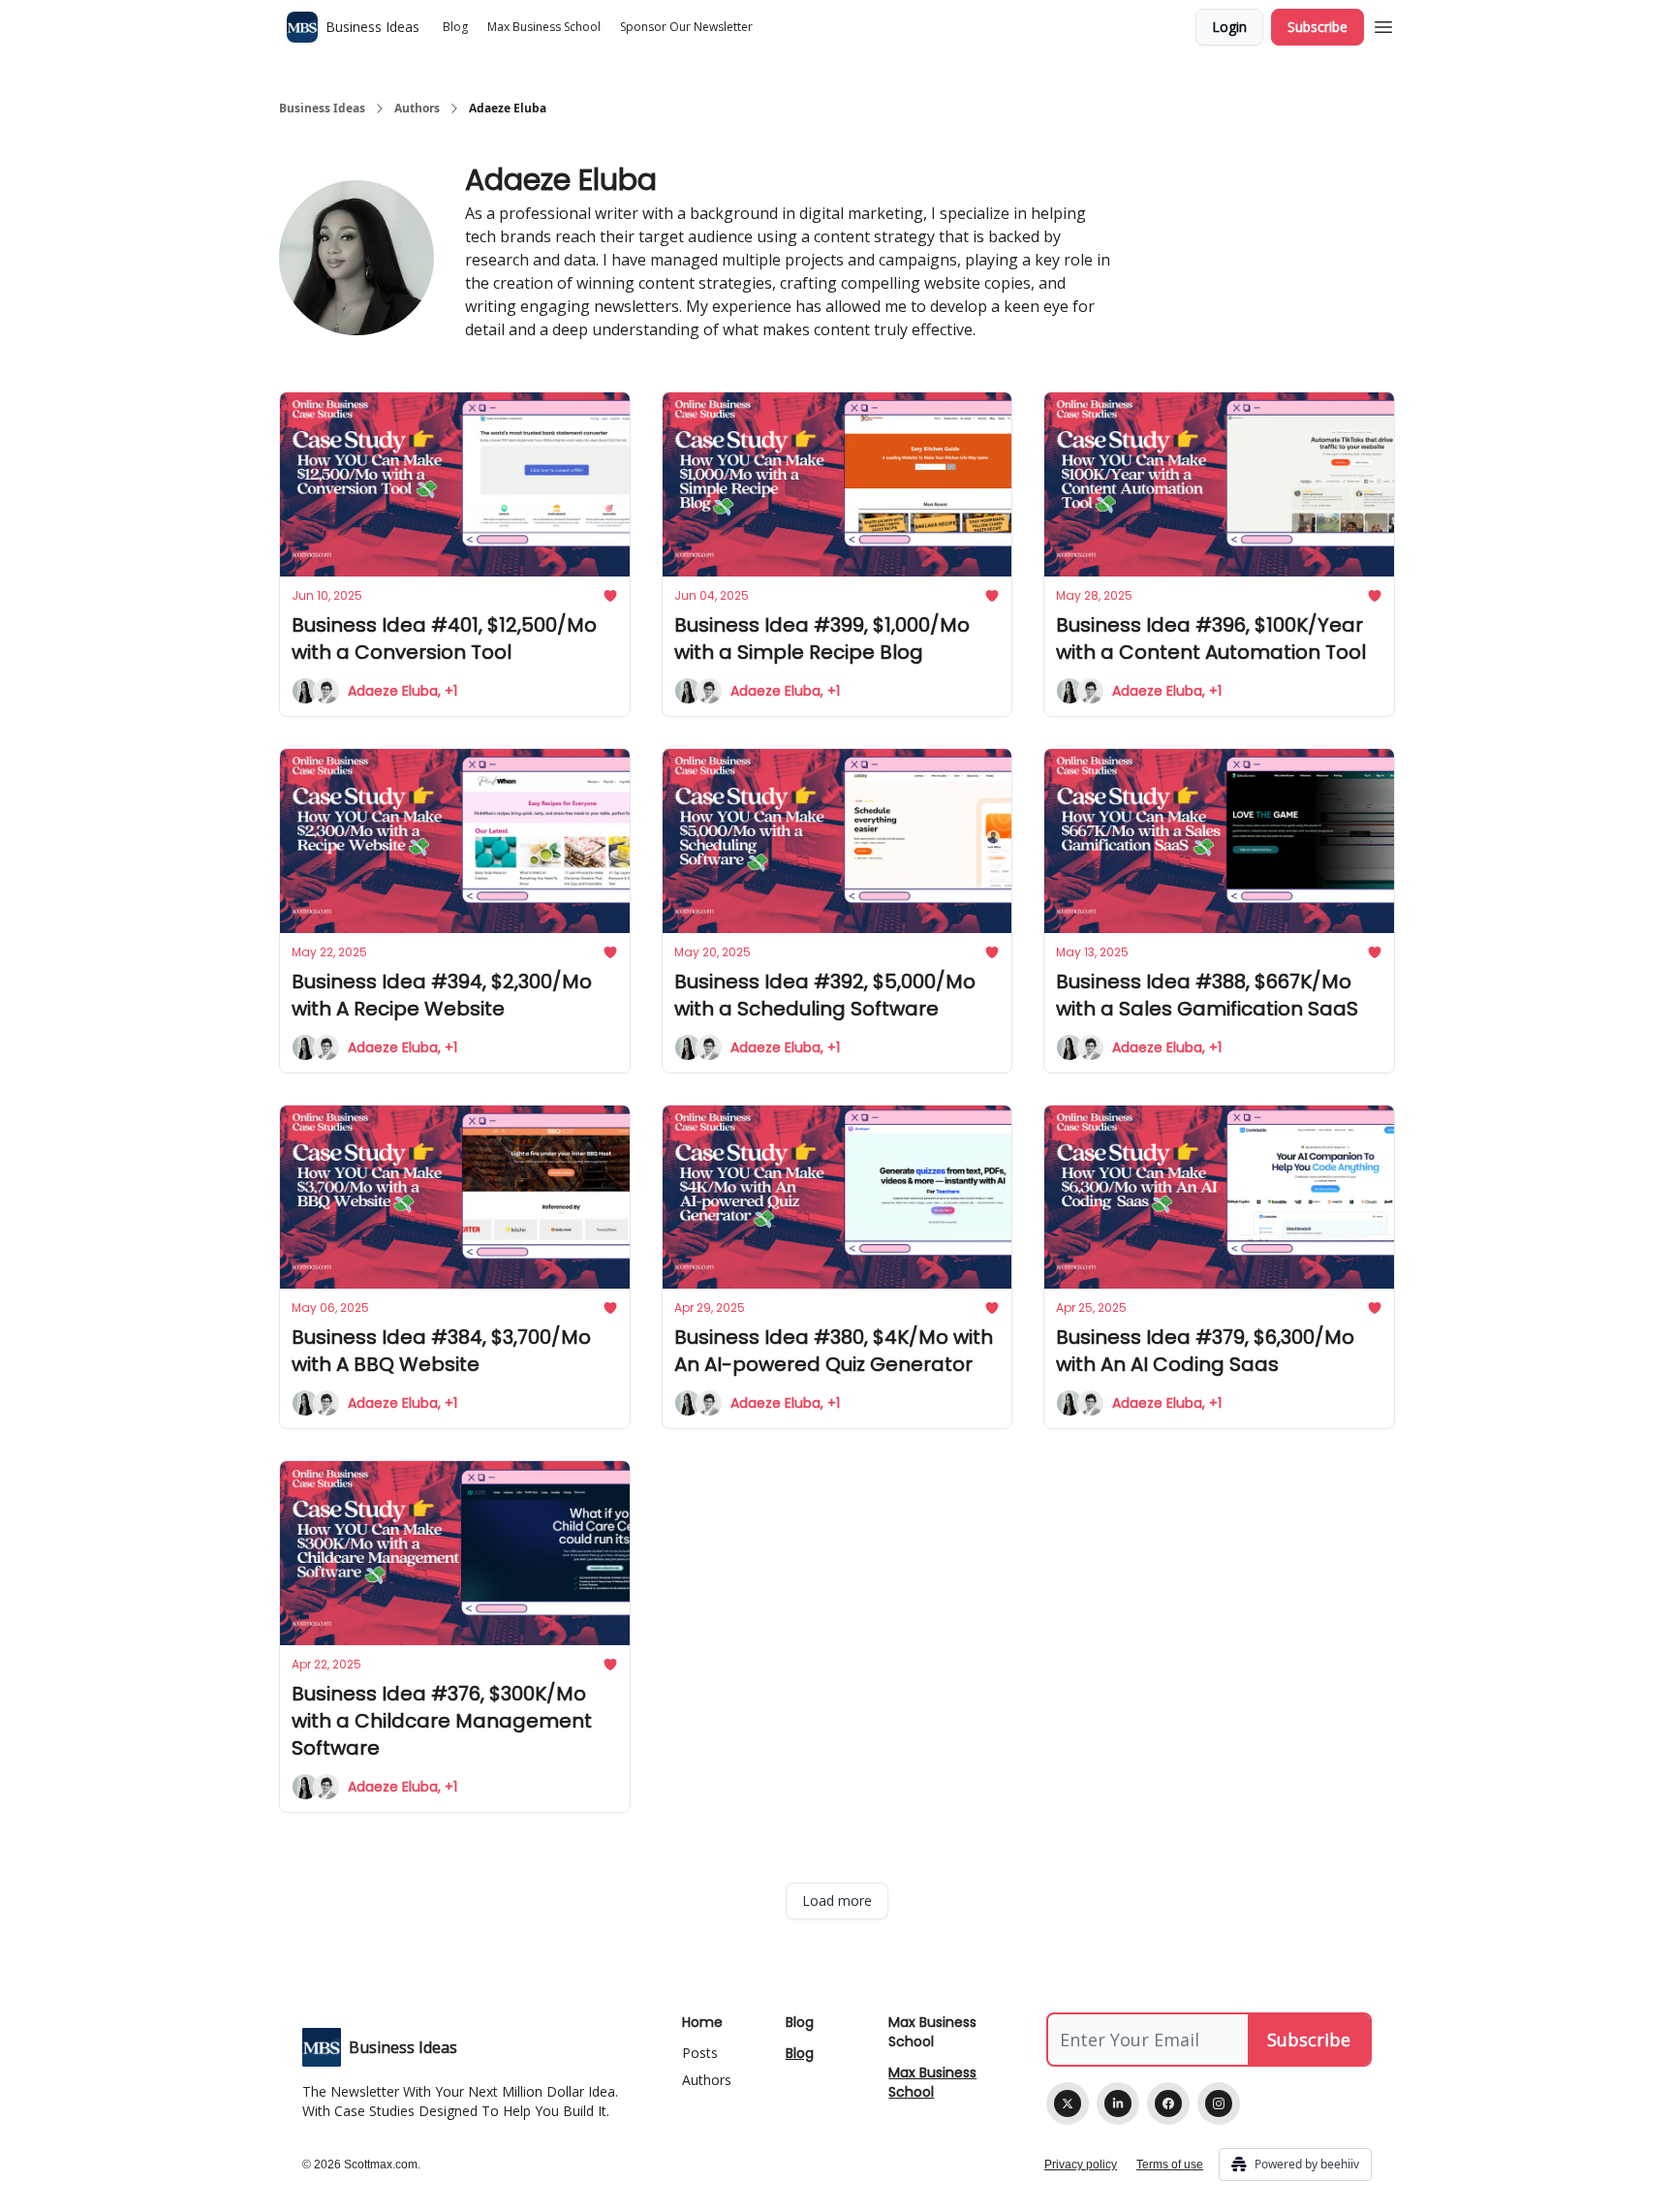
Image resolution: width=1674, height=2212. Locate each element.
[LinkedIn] (1118, 2103)
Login (1229, 27)
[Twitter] (1068, 2103)
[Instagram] (1219, 2103)
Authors (417, 109)
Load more (837, 1900)
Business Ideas (322, 109)
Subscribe (1317, 27)
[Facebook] (1168, 2103)
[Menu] (1383, 24)
